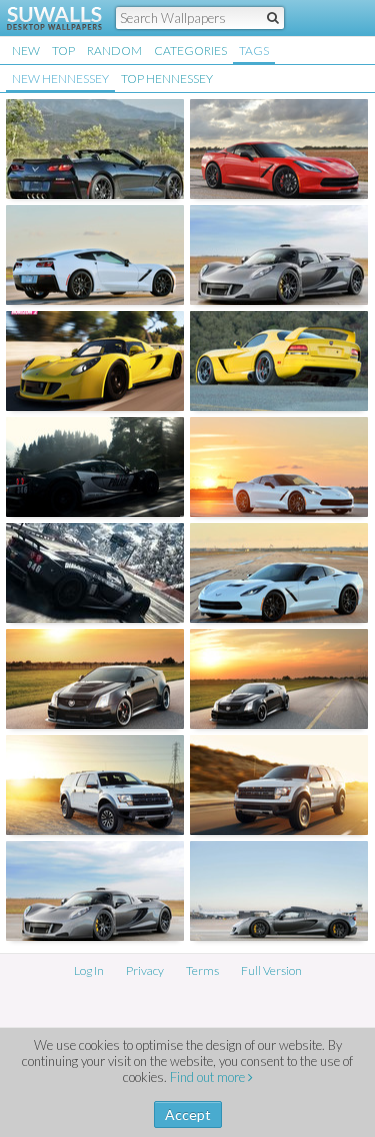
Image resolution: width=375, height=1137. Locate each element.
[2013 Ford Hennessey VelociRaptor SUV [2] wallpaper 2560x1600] (279, 785)
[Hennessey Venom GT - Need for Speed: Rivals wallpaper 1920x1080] (95, 573)
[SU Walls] (42, 18)
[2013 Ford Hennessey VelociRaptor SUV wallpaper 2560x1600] (95, 785)
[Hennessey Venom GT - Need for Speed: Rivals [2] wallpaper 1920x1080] (95, 467)
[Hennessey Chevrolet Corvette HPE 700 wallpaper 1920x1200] (95, 149)
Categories (190, 50)
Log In (89, 970)
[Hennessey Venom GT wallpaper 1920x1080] (279, 255)
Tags (254, 50)
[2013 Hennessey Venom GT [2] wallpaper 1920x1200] (279, 891)
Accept (188, 1114)
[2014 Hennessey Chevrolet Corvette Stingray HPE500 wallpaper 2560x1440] (279, 573)
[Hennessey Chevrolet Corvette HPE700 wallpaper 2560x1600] (279, 149)
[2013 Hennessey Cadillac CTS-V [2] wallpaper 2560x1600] (279, 679)
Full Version (271, 970)
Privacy (145, 970)
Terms (202, 970)
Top (63, 50)
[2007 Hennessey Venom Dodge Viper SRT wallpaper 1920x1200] (279, 361)
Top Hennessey (167, 78)
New (26, 50)
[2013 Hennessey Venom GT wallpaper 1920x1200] (95, 891)
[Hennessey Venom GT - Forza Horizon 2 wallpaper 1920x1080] (95, 361)
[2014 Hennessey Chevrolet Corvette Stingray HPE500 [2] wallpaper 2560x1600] (279, 467)
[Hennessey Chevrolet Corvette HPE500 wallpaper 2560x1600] (95, 255)
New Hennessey (60, 78)
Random (114, 50)
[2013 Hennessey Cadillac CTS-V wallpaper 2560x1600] (95, 679)
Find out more (209, 1077)
